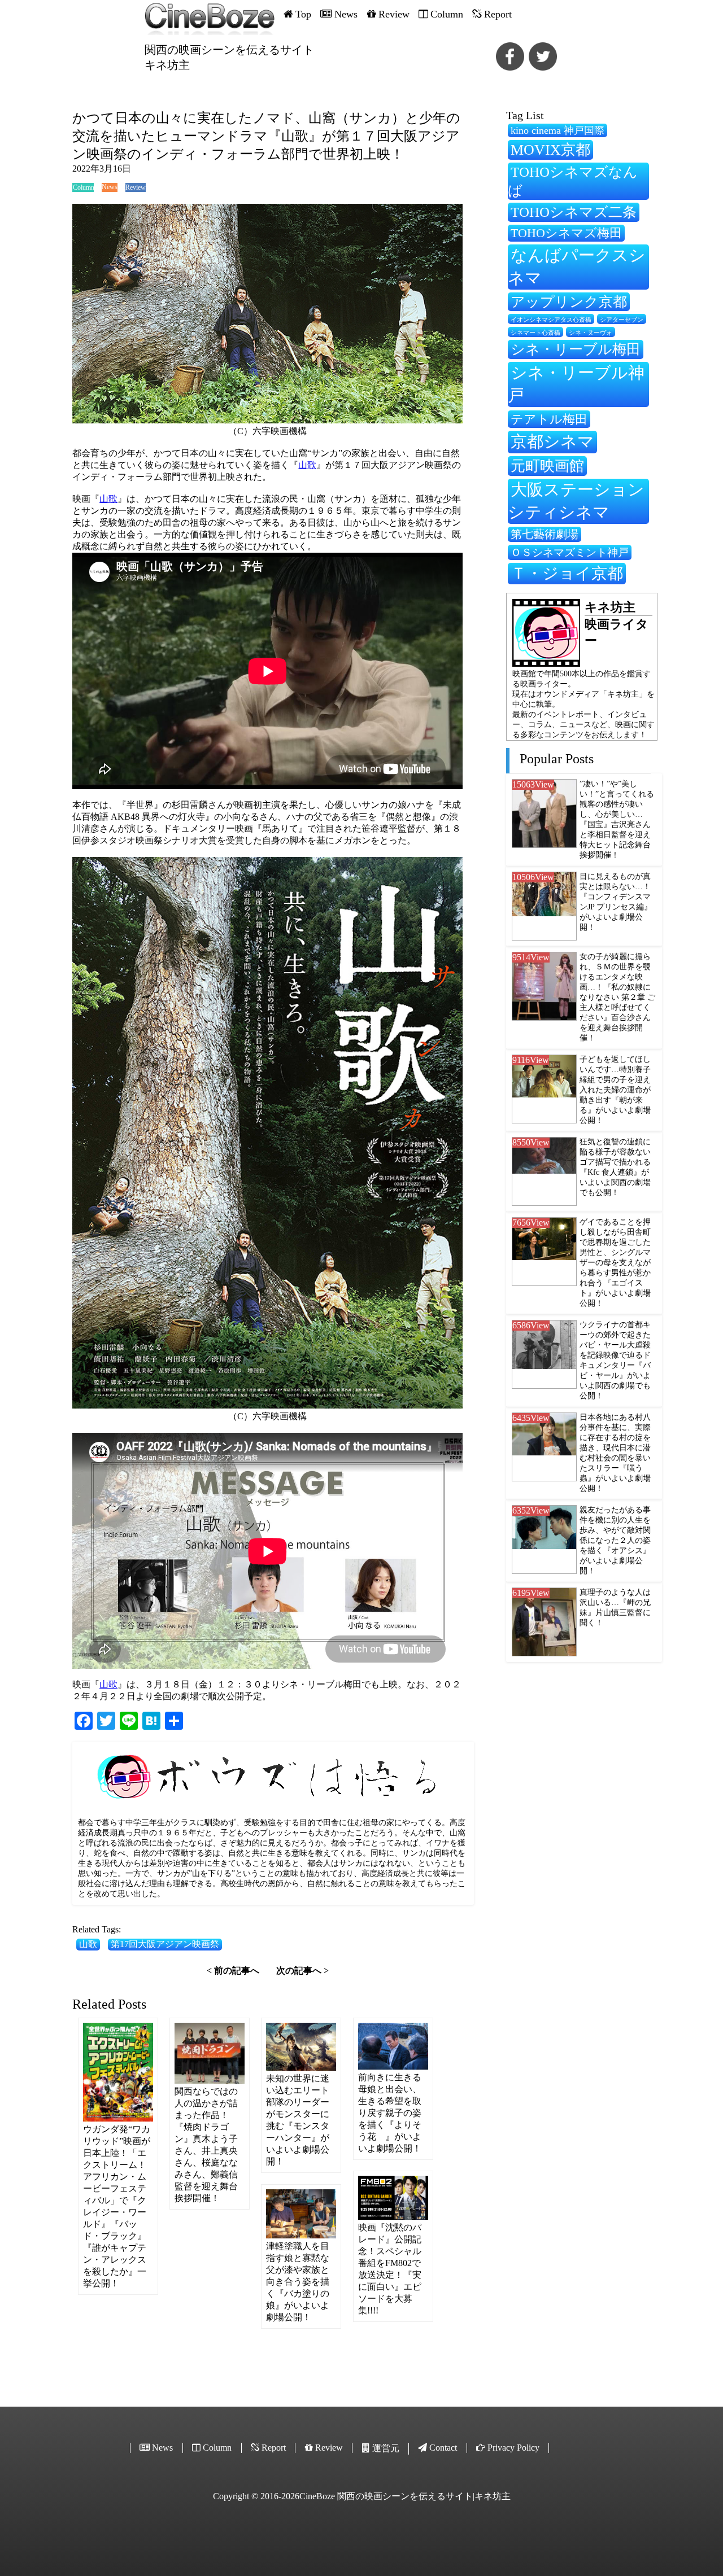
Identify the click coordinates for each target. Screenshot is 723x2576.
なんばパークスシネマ (577, 266)
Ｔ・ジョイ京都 (567, 573)
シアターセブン (622, 320)
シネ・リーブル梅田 (576, 349)
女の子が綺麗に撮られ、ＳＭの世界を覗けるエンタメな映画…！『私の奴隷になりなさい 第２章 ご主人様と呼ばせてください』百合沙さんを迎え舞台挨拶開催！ (617, 997)
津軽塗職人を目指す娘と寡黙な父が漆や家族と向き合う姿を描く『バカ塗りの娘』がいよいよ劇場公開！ (298, 2282)
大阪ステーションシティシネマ (576, 501)
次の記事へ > (302, 1971)
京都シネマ (552, 441)
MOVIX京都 (550, 150)
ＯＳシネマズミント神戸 (570, 552)
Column (83, 187)
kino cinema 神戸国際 (558, 130)
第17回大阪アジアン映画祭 (165, 1944)
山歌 (307, 465)
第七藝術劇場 (545, 534)
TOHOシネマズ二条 (574, 212)
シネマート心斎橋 (535, 333)
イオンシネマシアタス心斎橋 (551, 320)
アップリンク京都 (569, 302)
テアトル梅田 (549, 419)
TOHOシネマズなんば (573, 181)
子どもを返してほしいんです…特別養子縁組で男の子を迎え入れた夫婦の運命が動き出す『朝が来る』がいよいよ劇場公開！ (615, 1090)
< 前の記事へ (233, 1971)
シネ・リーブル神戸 (576, 384)
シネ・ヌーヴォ (591, 333)
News (109, 187)
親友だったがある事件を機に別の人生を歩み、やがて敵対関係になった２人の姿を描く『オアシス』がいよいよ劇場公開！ (615, 1540)
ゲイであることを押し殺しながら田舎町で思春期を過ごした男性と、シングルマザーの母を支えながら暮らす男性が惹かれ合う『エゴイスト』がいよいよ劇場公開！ (615, 1263)
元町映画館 (547, 466)
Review (135, 187)
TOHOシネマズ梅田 (566, 233)
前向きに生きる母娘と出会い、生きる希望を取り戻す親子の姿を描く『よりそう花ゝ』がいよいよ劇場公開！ (390, 2113)
